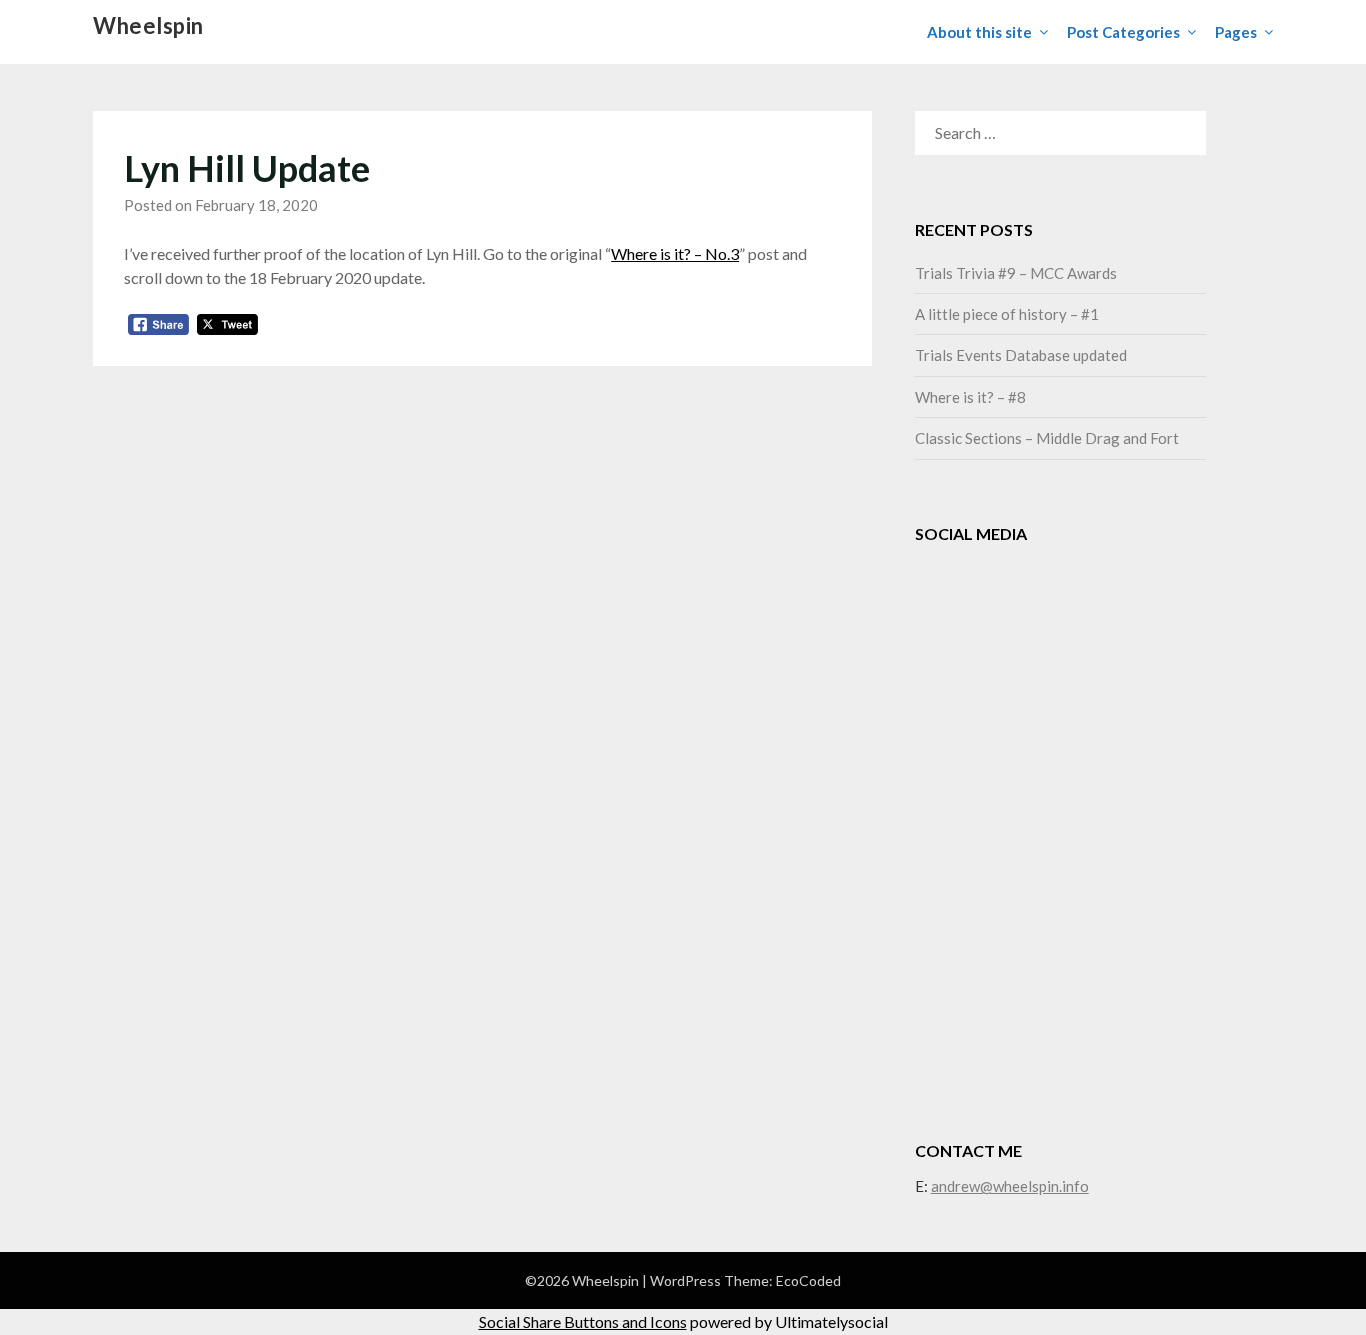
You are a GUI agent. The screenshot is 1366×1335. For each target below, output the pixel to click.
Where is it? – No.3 (675, 253)
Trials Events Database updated (1021, 355)
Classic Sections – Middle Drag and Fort (1047, 438)
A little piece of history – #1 (1007, 314)
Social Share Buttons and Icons (583, 1321)
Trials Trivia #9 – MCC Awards (1016, 273)
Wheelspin (148, 25)
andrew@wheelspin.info (1010, 1186)
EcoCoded (808, 1280)
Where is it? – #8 (970, 397)
